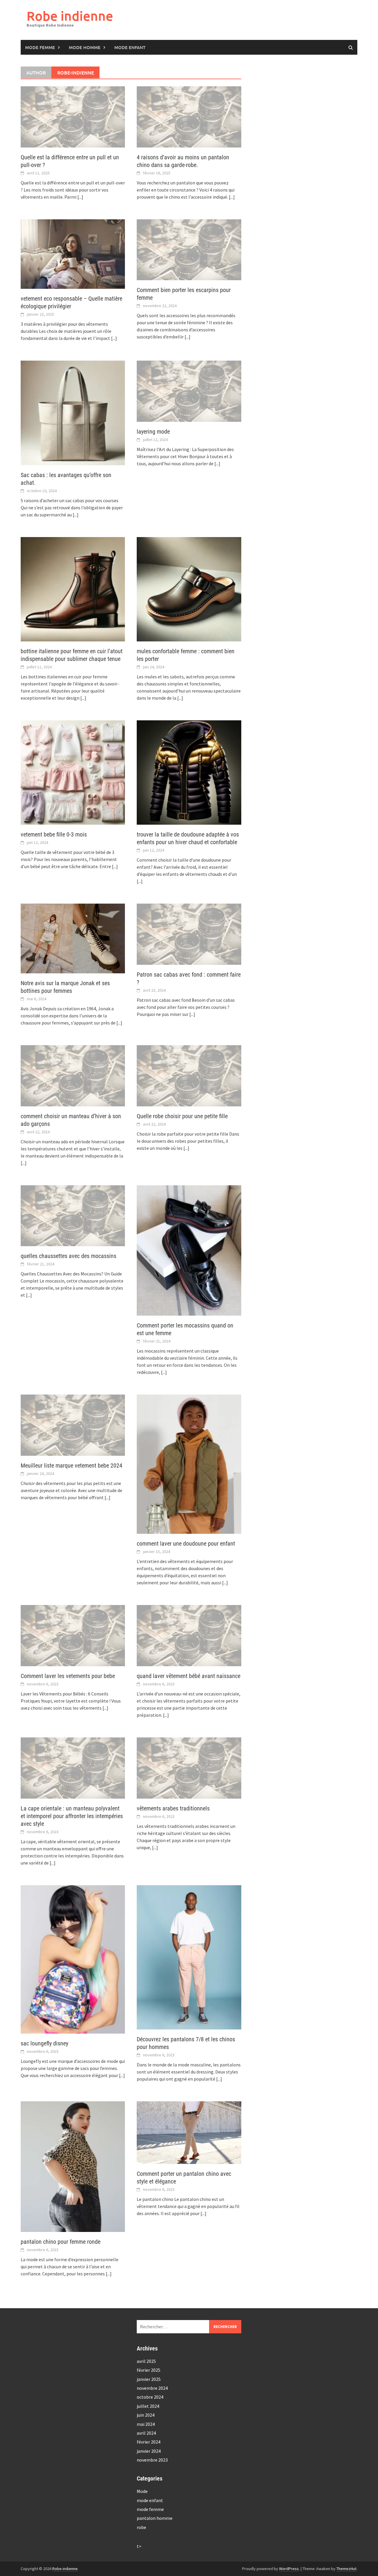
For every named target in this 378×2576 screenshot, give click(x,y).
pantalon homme (155, 2518)
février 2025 (149, 2370)
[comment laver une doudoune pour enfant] (189, 1464)
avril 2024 (146, 2433)
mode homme (85, 47)
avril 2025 (146, 2361)
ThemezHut (346, 2569)
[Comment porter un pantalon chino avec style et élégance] (189, 2133)
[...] (80, 197)
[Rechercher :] (189, 2327)
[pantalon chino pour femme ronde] (73, 2167)
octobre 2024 (150, 2397)
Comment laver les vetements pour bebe (68, 1676)
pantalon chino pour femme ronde (61, 2242)
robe (141, 2527)
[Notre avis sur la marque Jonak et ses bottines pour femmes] (73, 938)
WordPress (289, 2569)
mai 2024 (146, 2424)
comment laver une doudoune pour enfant (186, 1544)
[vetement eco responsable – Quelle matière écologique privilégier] (73, 254)
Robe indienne (70, 16)
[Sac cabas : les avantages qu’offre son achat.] (73, 413)
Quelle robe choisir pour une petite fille (182, 1116)
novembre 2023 (152, 2460)
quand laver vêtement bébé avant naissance (189, 1676)
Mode (142, 2491)
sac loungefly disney (44, 2043)
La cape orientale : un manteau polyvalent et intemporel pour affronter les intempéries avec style (72, 1816)
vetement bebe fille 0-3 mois (54, 834)
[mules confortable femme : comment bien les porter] (189, 589)
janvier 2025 (149, 2379)
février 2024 (149, 2442)
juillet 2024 (148, 2406)
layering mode (153, 432)
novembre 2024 (152, 2388)
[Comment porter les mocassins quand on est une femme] (189, 1251)
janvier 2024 (149, 2451)
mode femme (40, 47)
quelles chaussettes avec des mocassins (69, 1256)
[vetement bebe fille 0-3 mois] (73, 773)
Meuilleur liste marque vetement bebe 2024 (71, 1465)
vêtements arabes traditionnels (173, 1808)
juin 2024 (146, 2415)
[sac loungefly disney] (73, 1959)
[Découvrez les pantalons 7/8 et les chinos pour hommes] (189, 1957)
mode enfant (130, 47)
